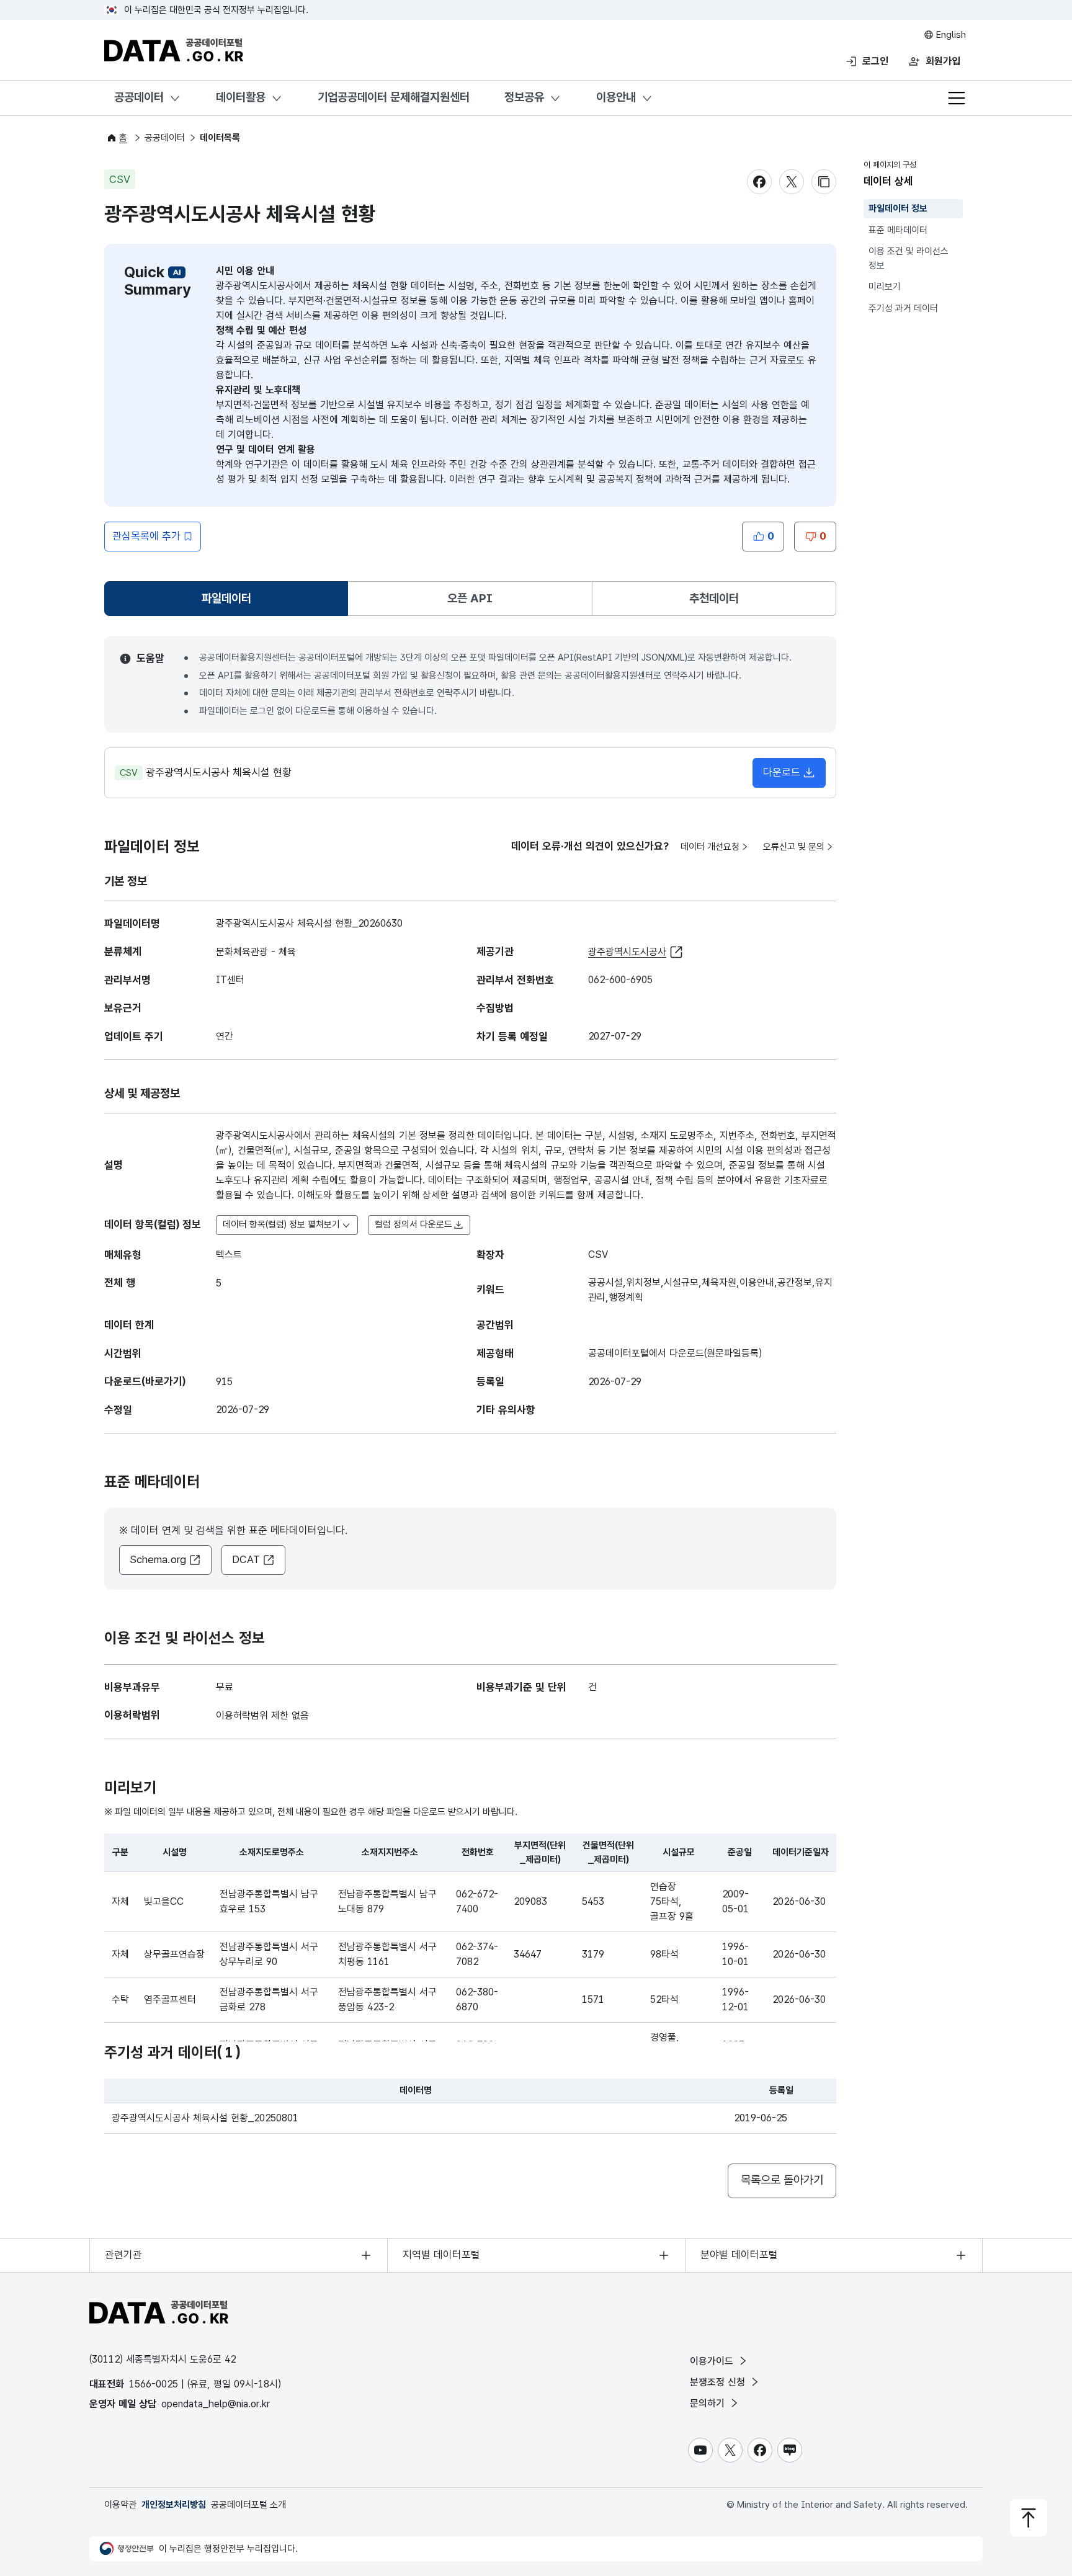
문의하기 (709, 2403)
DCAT (246, 1559)
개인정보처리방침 (174, 2505)
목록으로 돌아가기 (782, 2180)
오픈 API (470, 598)
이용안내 (616, 97)
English (950, 35)
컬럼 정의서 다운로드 (413, 1224)
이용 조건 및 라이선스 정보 (909, 258)
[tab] (226, 599)
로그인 (875, 61)
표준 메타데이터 (898, 230)
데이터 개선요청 (710, 847)
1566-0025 (154, 2384)
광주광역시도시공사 (627, 952)
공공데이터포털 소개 (248, 2505)
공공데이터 (139, 97)
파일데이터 (229, 603)
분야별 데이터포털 (739, 2255)
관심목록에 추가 (146, 536)
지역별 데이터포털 (441, 2255)
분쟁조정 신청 (719, 2382)
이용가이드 (713, 2361)
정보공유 (524, 97)
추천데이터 (714, 598)
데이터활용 (241, 97)
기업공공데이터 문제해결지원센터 (394, 97)
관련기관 (123, 2255)
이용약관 (120, 2505)
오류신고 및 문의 (794, 847)
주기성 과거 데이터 (903, 308)
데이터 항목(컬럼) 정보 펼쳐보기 (281, 1224)
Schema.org (158, 1559)
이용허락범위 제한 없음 (262, 1715)
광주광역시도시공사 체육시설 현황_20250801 (205, 2118)
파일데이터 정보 (898, 208)
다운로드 (782, 772)
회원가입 (943, 61)
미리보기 (885, 287)
